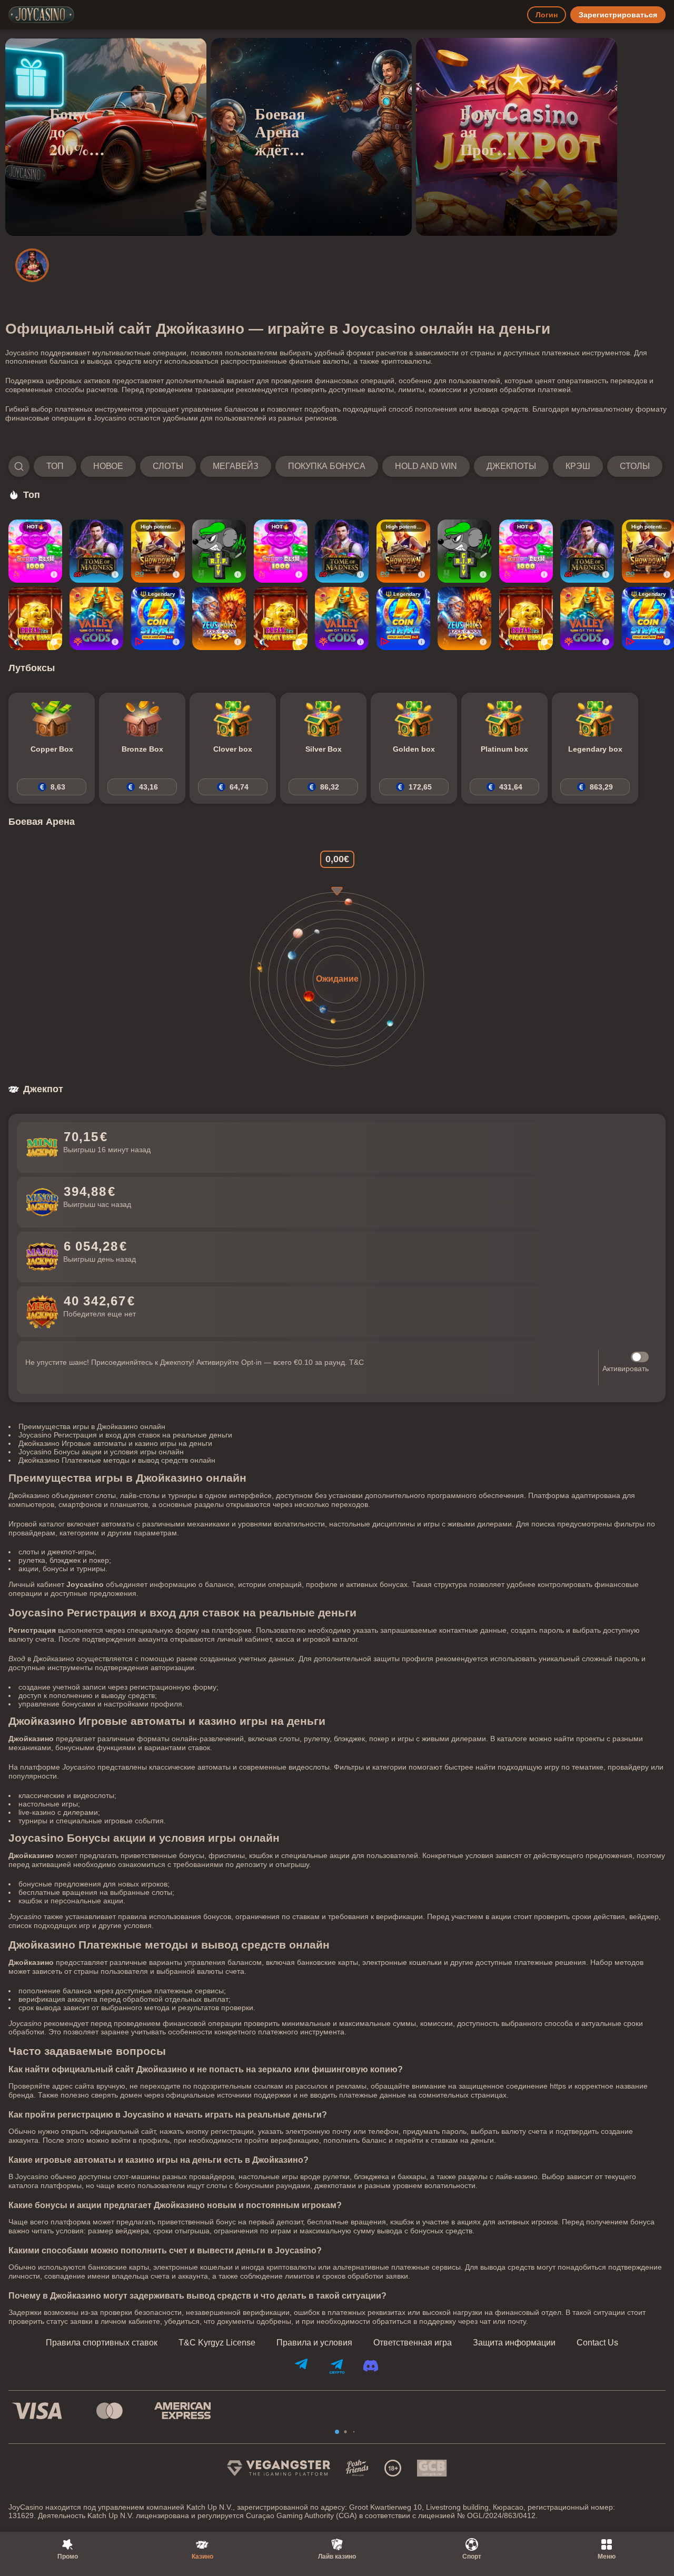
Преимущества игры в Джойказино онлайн (92, 1426)
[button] (335, 466)
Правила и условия (314, 2343)
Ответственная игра (413, 2343)
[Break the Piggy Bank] (35, 618)
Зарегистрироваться (618, 15)
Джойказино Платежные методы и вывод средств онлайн (117, 1460)
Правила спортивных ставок (102, 2343)
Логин (547, 15)
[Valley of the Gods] (96, 618)
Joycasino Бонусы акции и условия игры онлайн (101, 1452)
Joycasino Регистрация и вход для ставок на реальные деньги (125, 1435)
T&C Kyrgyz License (217, 2343)
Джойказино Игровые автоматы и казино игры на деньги (115, 1443)
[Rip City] (219, 551)
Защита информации (514, 2343)
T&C (356, 1362)
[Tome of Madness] (96, 551)
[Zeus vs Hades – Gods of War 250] (219, 618)
